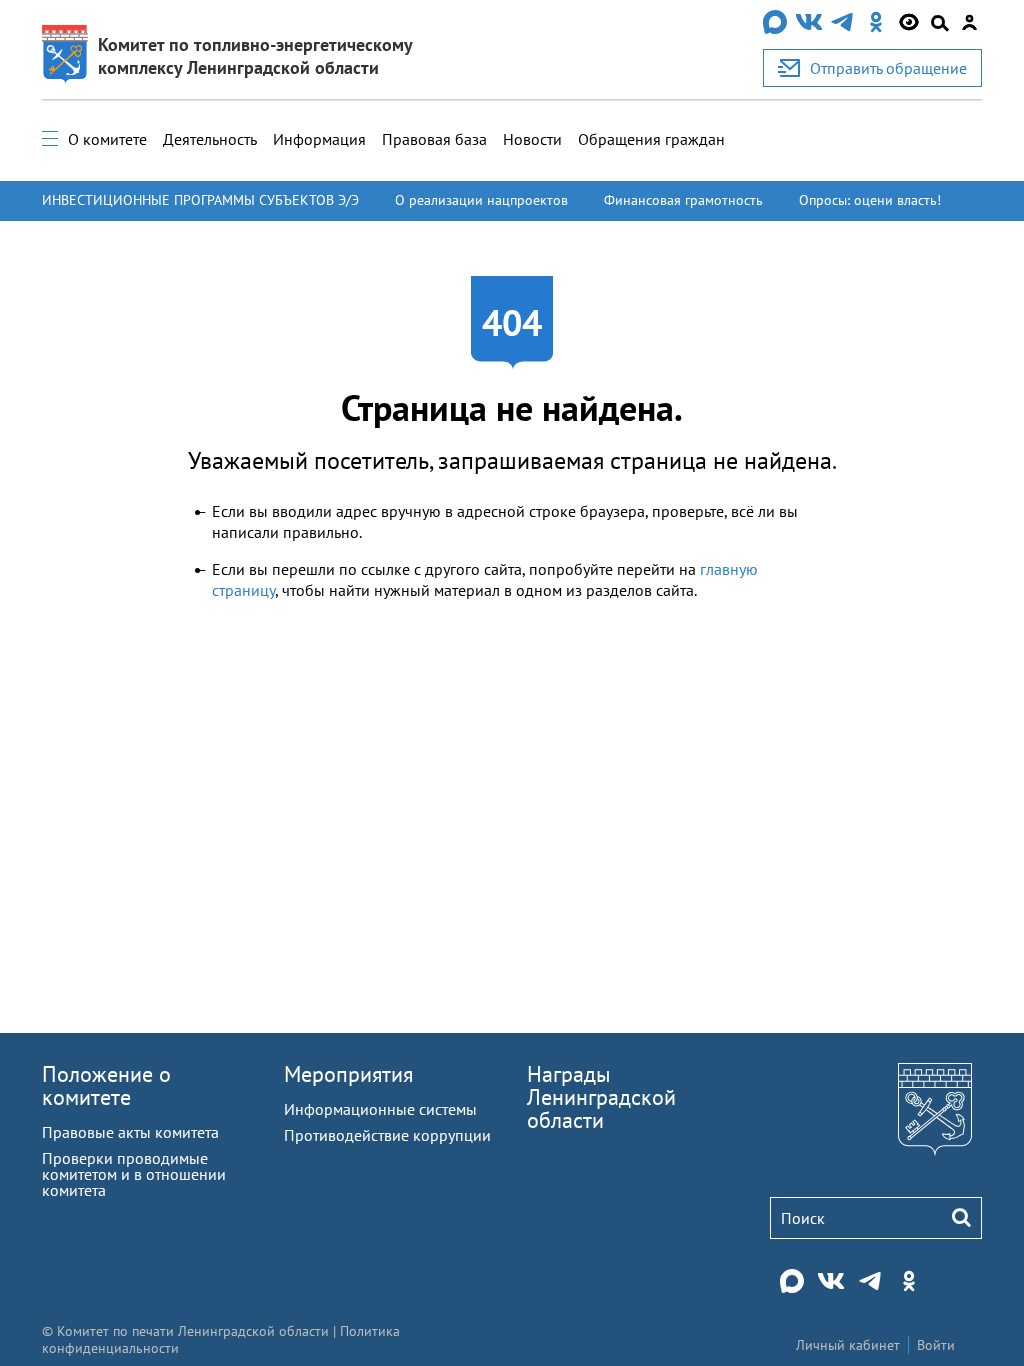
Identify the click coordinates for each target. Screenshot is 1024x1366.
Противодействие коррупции (387, 1135)
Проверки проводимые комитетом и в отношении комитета (134, 1174)
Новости (532, 139)
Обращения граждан (651, 139)
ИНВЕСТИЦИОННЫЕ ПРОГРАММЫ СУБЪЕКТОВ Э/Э (200, 200)
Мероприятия (348, 1074)
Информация (319, 139)
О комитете (107, 139)
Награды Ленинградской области (601, 1097)
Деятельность (210, 139)
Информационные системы (380, 1109)
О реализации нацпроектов (481, 200)
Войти (936, 1345)
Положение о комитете (106, 1085)
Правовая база (434, 139)
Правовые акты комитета (130, 1132)
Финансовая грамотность (683, 200)
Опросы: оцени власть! (870, 200)
